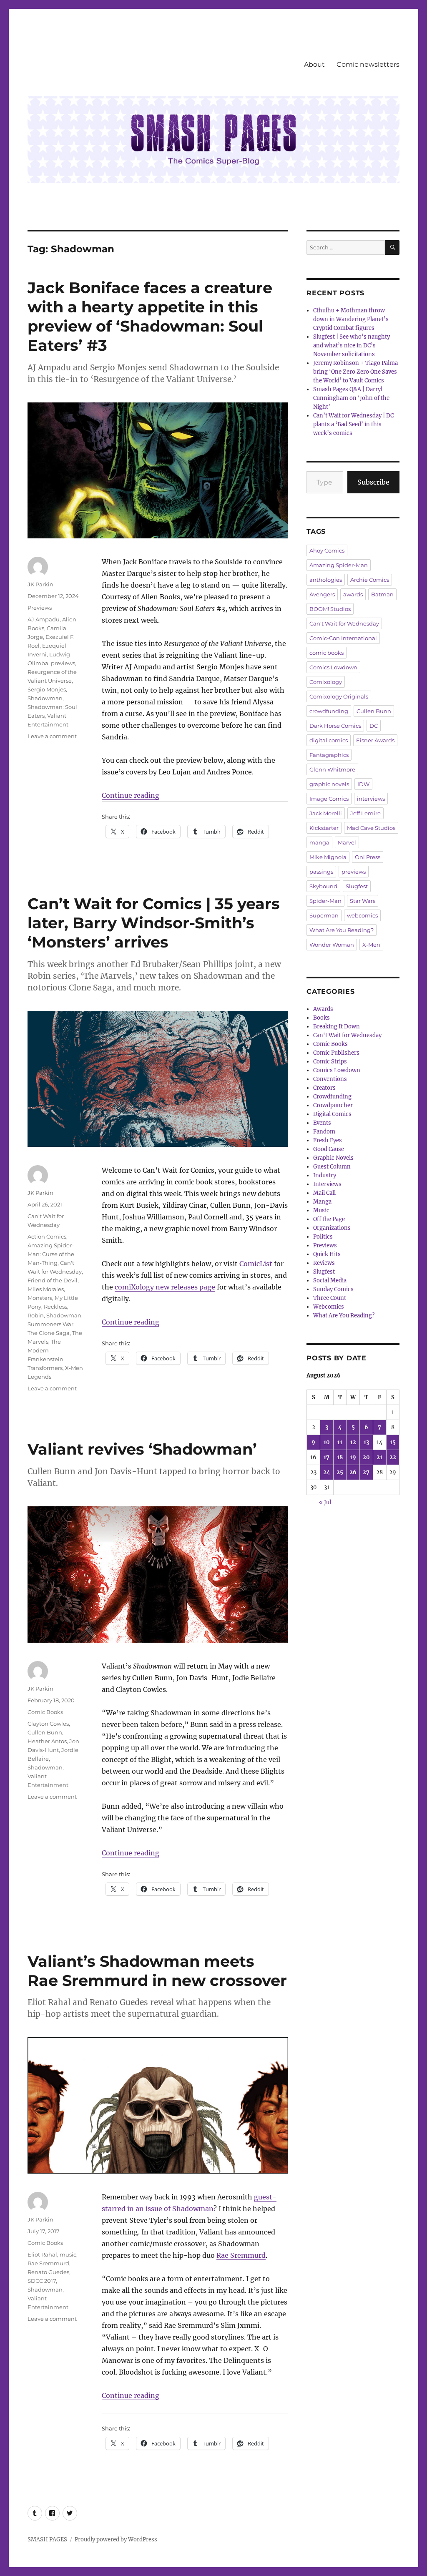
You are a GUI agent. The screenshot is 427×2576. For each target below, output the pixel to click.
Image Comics (329, 799)
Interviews (327, 1184)
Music (321, 1210)
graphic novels (329, 784)
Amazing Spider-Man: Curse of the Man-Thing (51, 1254)
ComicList (256, 1264)
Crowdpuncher (333, 1105)
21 (379, 1457)
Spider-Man (325, 901)
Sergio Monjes (47, 689)
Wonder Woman (332, 945)
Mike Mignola (328, 857)
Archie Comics (370, 580)
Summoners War (50, 1324)
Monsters (40, 1298)
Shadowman (45, 698)
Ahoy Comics (327, 550)
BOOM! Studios (330, 609)
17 (327, 1457)
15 (393, 1442)
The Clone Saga (49, 1333)
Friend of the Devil (53, 1280)
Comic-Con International (343, 638)
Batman (382, 594)
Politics (323, 1237)
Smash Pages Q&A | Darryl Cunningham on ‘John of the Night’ (351, 398)
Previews (40, 608)
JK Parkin (40, 584)
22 (393, 1457)
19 (353, 1457)
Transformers (45, 1368)
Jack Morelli (326, 813)
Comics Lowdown (333, 667)
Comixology (326, 682)
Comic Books (45, 1712)
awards (353, 594)
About (314, 64)
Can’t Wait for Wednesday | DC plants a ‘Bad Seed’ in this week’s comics (353, 424)
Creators (324, 1088)
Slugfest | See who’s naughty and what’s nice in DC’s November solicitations (352, 346)
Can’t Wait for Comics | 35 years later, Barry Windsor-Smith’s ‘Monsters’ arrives (154, 923)
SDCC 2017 (42, 2281)
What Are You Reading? (342, 930)
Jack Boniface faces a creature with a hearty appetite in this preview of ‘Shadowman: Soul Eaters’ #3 (150, 316)
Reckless (55, 1307)
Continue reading (131, 795)
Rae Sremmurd (241, 2255)
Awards (323, 1009)
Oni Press (368, 857)
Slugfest (357, 886)
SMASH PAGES (47, 2540)
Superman (324, 915)
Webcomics (329, 1307)
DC (374, 726)
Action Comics (47, 1236)
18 (340, 1457)
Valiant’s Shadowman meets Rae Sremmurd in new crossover (157, 1971)
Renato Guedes (48, 2272)
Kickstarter (324, 828)
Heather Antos (47, 1741)
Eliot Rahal (42, 2254)
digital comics (329, 740)
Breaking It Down (337, 1027)
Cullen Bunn (45, 1732)
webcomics (362, 915)
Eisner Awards (375, 740)
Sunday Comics (333, 1289)
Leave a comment (52, 736)
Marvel (347, 842)
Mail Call (324, 1193)
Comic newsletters (368, 64)
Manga (322, 1202)
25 (340, 1472)
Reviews (324, 1263)
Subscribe (373, 482)
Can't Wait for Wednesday (344, 623)
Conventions (330, 1079)
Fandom (324, 1132)
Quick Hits (327, 1254)
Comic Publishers (336, 1053)
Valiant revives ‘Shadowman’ (142, 1449)
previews (63, 663)
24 (327, 1472)
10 (327, 1442)
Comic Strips (330, 1062)
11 (340, 1442)
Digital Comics (332, 1114)
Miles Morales (46, 1289)
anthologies (326, 580)
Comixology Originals (339, 696)
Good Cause (329, 1149)
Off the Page (329, 1219)
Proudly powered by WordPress (116, 2540)
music (68, 2254)
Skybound (323, 886)
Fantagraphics (329, 755)
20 (366, 1457)
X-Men (371, 945)
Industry (325, 1175)
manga (319, 842)
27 (366, 1472)
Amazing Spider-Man (339, 565)
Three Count (330, 1298)
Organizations (332, 1228)
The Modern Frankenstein (45, 1350)
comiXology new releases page (165, 1287)
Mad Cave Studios (371, 828)
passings (321, 872)
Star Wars (363, 901)
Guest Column (332, 1167)
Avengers (322, 594)
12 (353, 1442)
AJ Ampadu (44, 619)
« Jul (325, 1502)
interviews (371, 799)
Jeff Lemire (365, 813)
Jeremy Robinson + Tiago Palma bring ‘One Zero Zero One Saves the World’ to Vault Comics (355, 372)
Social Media (330, 1280)
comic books (327, 653)
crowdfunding (329, 711)
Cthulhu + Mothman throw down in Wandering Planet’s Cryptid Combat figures (351, 319)
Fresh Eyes (328, 1140)
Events (322, 1123)
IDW (363, 784)
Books (322, 1018)
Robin (36, 1315)
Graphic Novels (333, 1158)
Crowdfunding (332, 1097)
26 (353, 1472)
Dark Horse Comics (335, 726)
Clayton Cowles (48, 1724)
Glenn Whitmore (332, 769)
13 (366, 1442)
